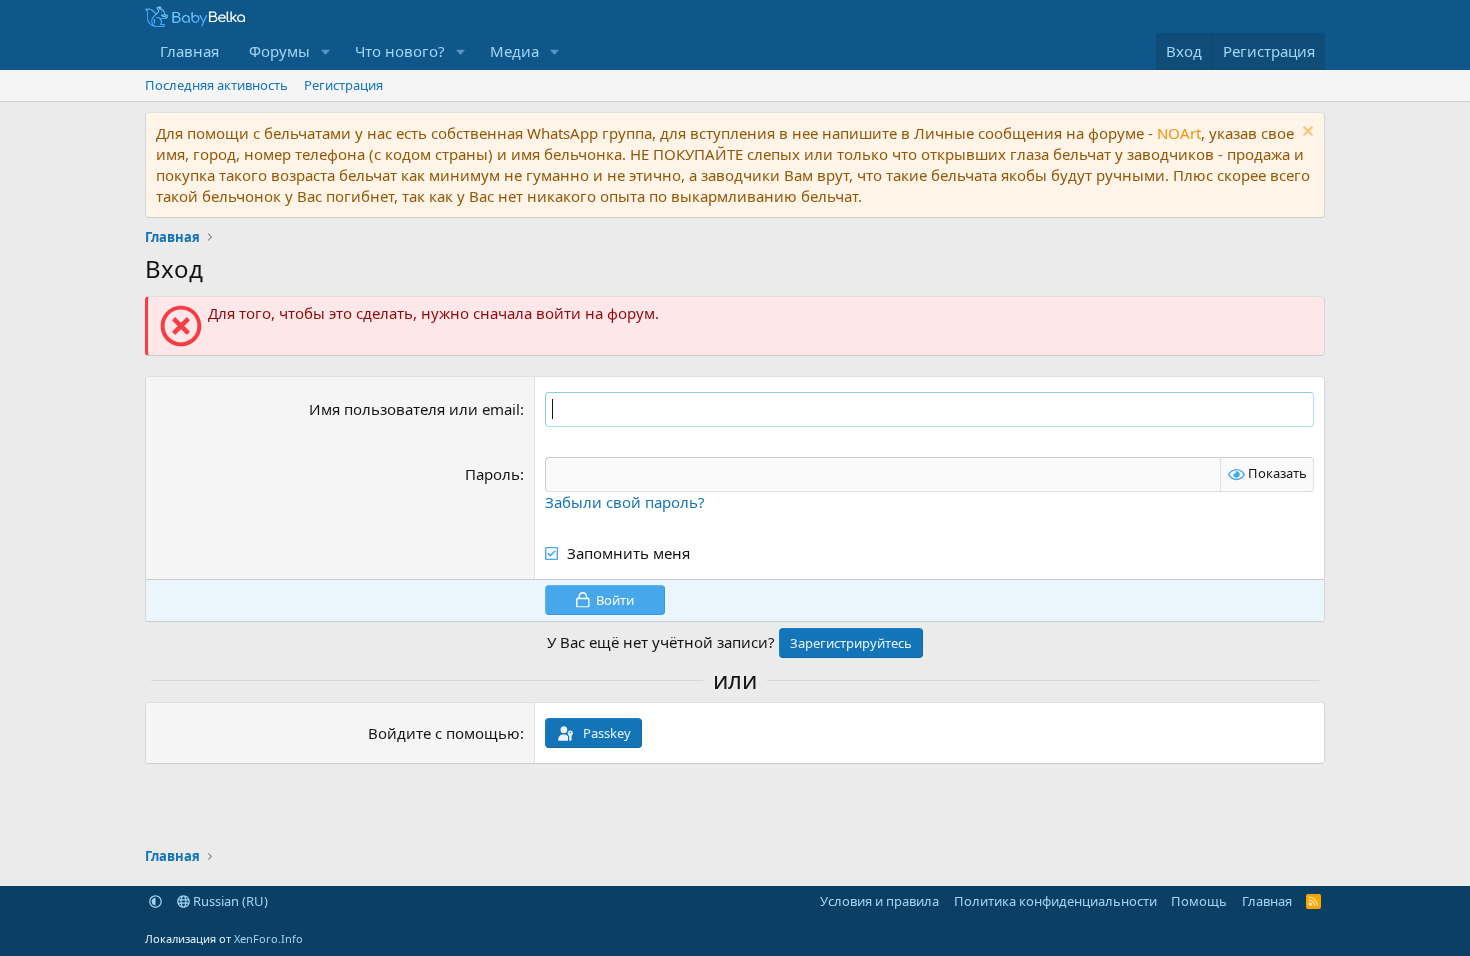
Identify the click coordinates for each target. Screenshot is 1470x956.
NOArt (1179, 133)
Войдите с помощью (444, 733)
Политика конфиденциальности (1055, 901)
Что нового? (400, 51)
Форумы (279, 51)
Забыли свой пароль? (625, 502)
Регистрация (343, 85)
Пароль (492, 474)
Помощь (1199, 901)
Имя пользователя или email (414, 409)
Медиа (514, 51)
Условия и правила (879, 901)
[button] (326, 51)
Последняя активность (216, 85)
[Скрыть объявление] (1305, 133)
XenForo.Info (268, 938)
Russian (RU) (229, 901)
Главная (189, 51)
